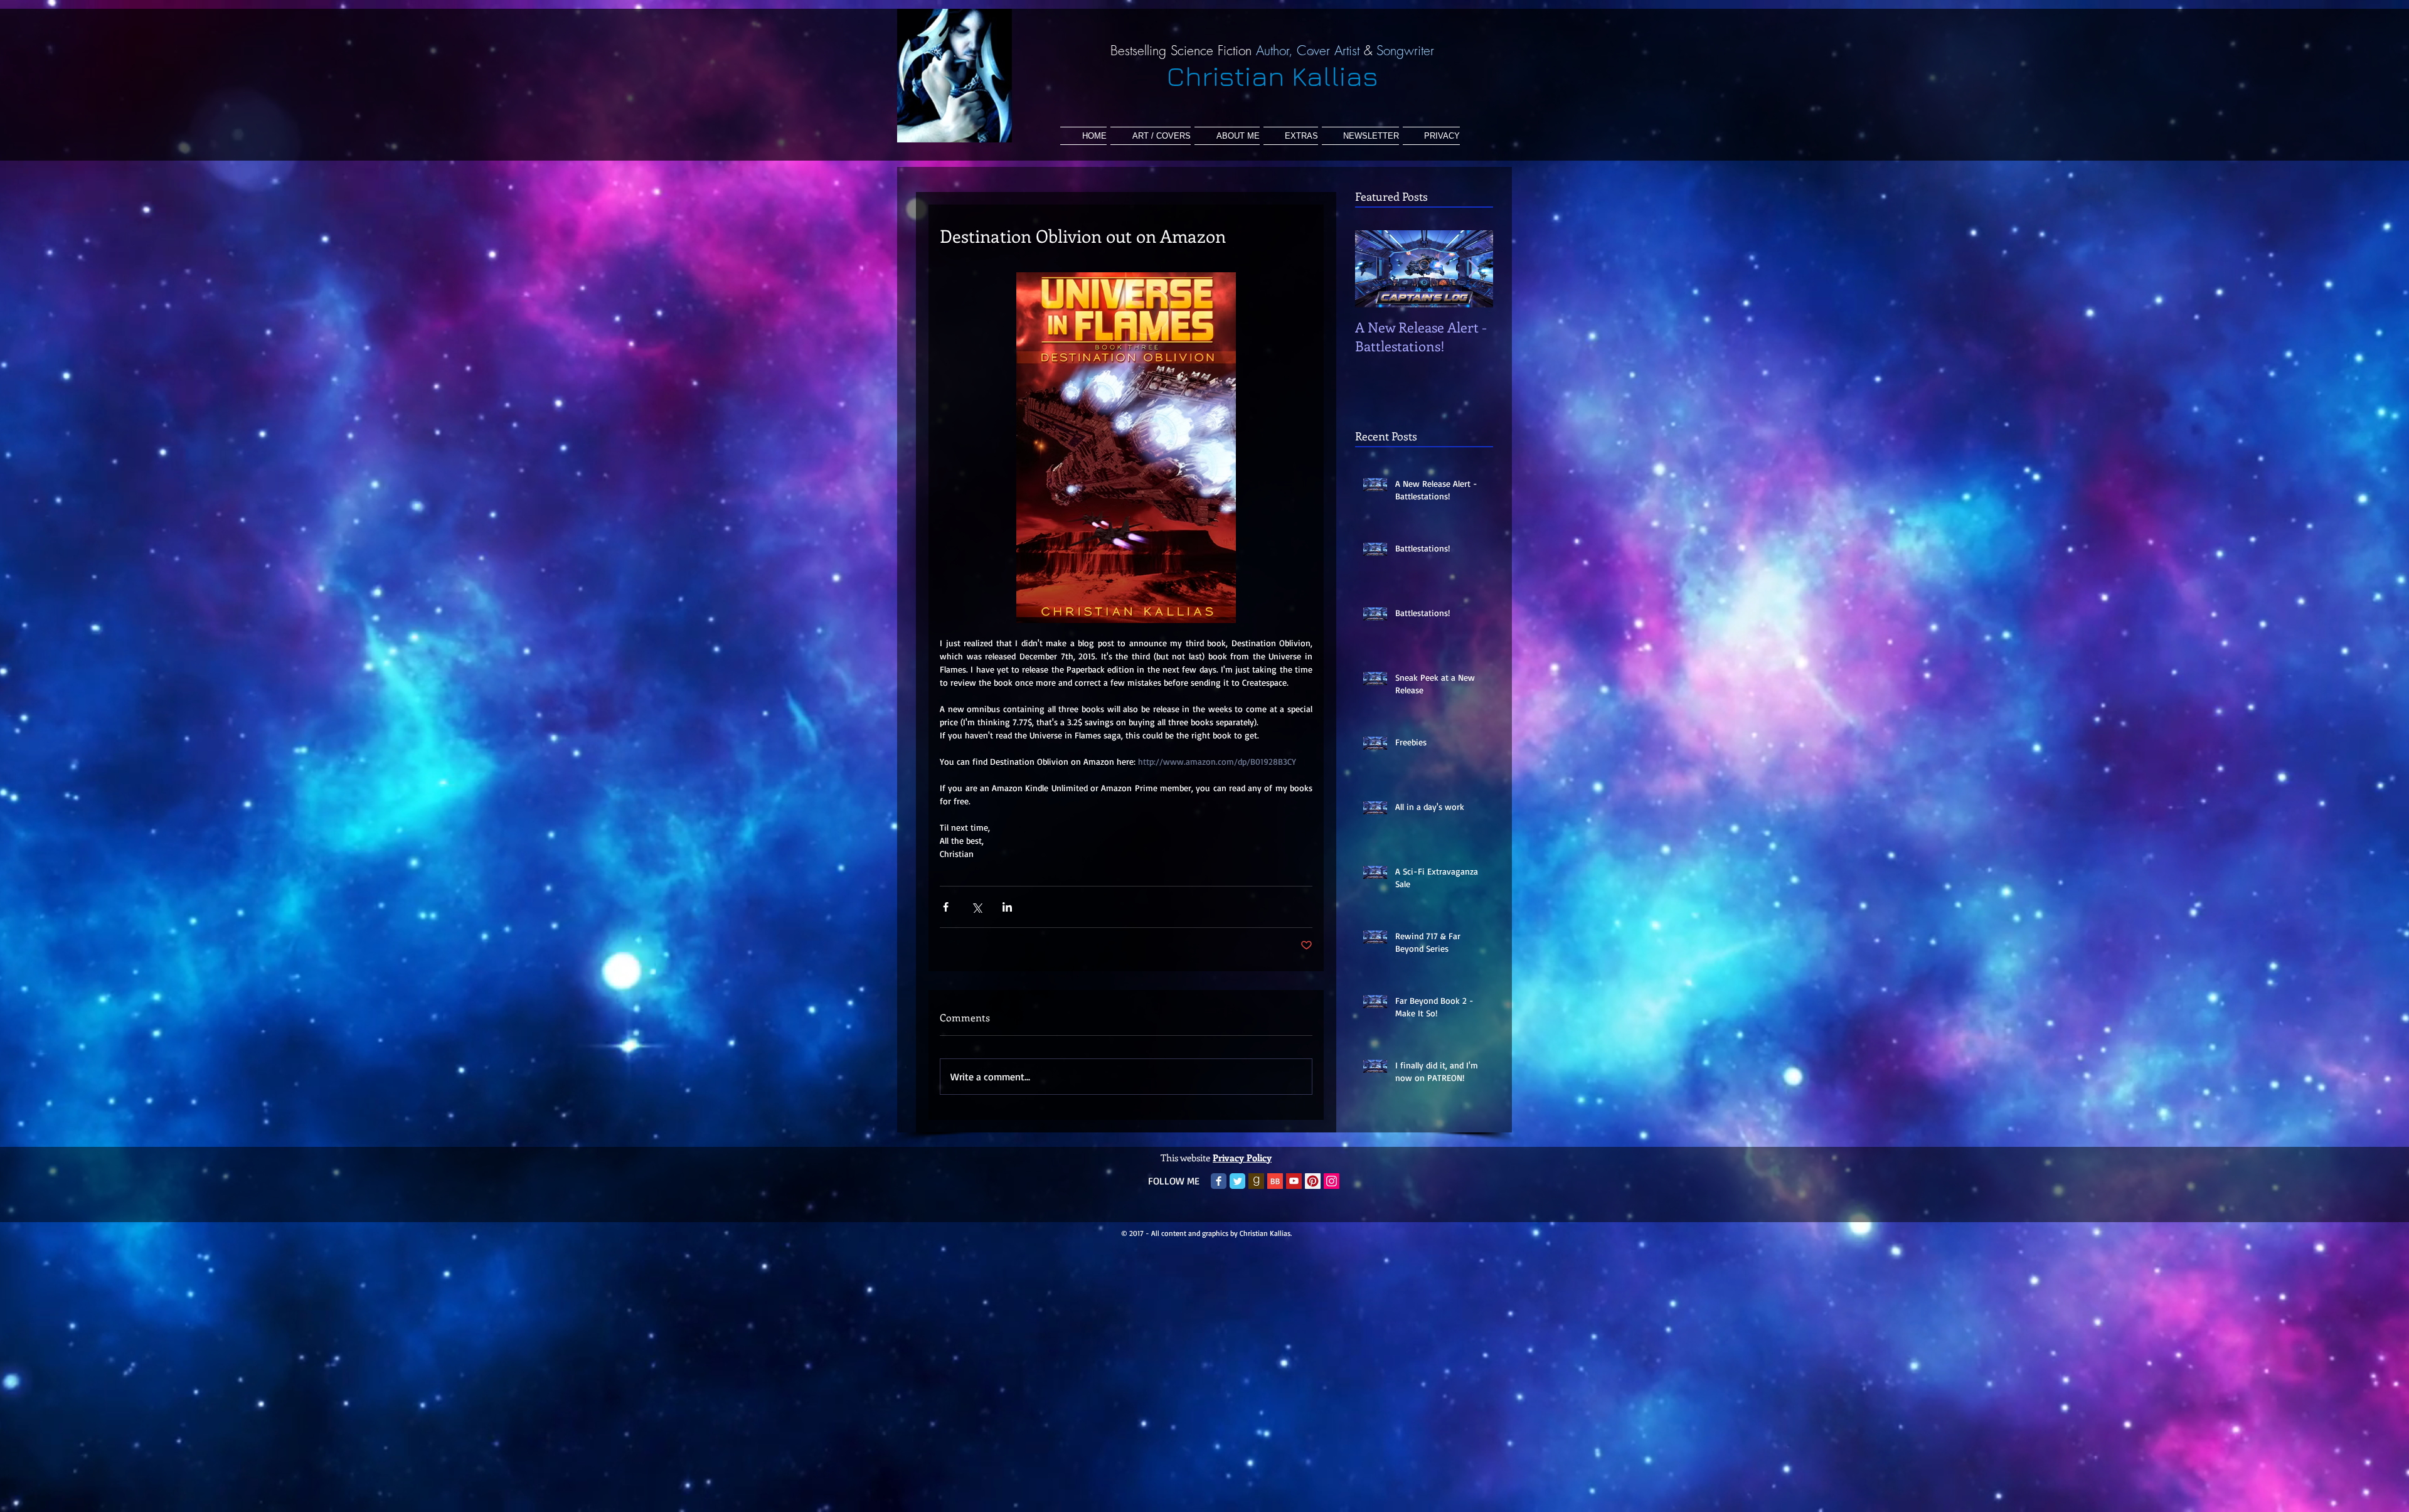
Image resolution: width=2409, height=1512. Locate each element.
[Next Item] (1473, 269)
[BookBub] (1275, 1181)
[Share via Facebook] (946, 907)
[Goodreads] (1256, 1181)
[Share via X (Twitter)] (976, 907)
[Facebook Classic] (1219, 1181)
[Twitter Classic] (1237, 1181)
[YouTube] (1294, 1181)
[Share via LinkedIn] (1007, 907)
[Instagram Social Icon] (1332, 1181)
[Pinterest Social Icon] (1313, 1181)
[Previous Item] (1375, 269)
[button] (1291, 136)
